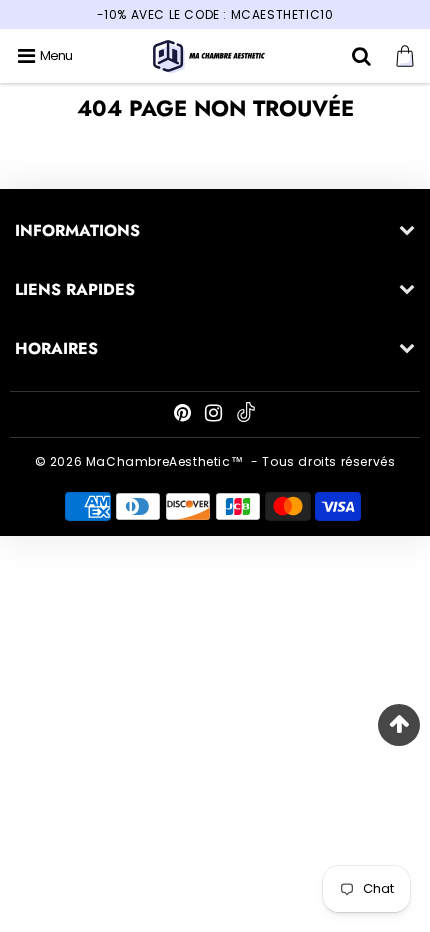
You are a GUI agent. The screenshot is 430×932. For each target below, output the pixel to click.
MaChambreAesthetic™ (164, 461)
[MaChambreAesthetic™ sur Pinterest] (184, 415)
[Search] (364, 56)
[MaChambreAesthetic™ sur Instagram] (215, 415)
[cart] (407, 56)
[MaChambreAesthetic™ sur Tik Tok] (246, 417)
